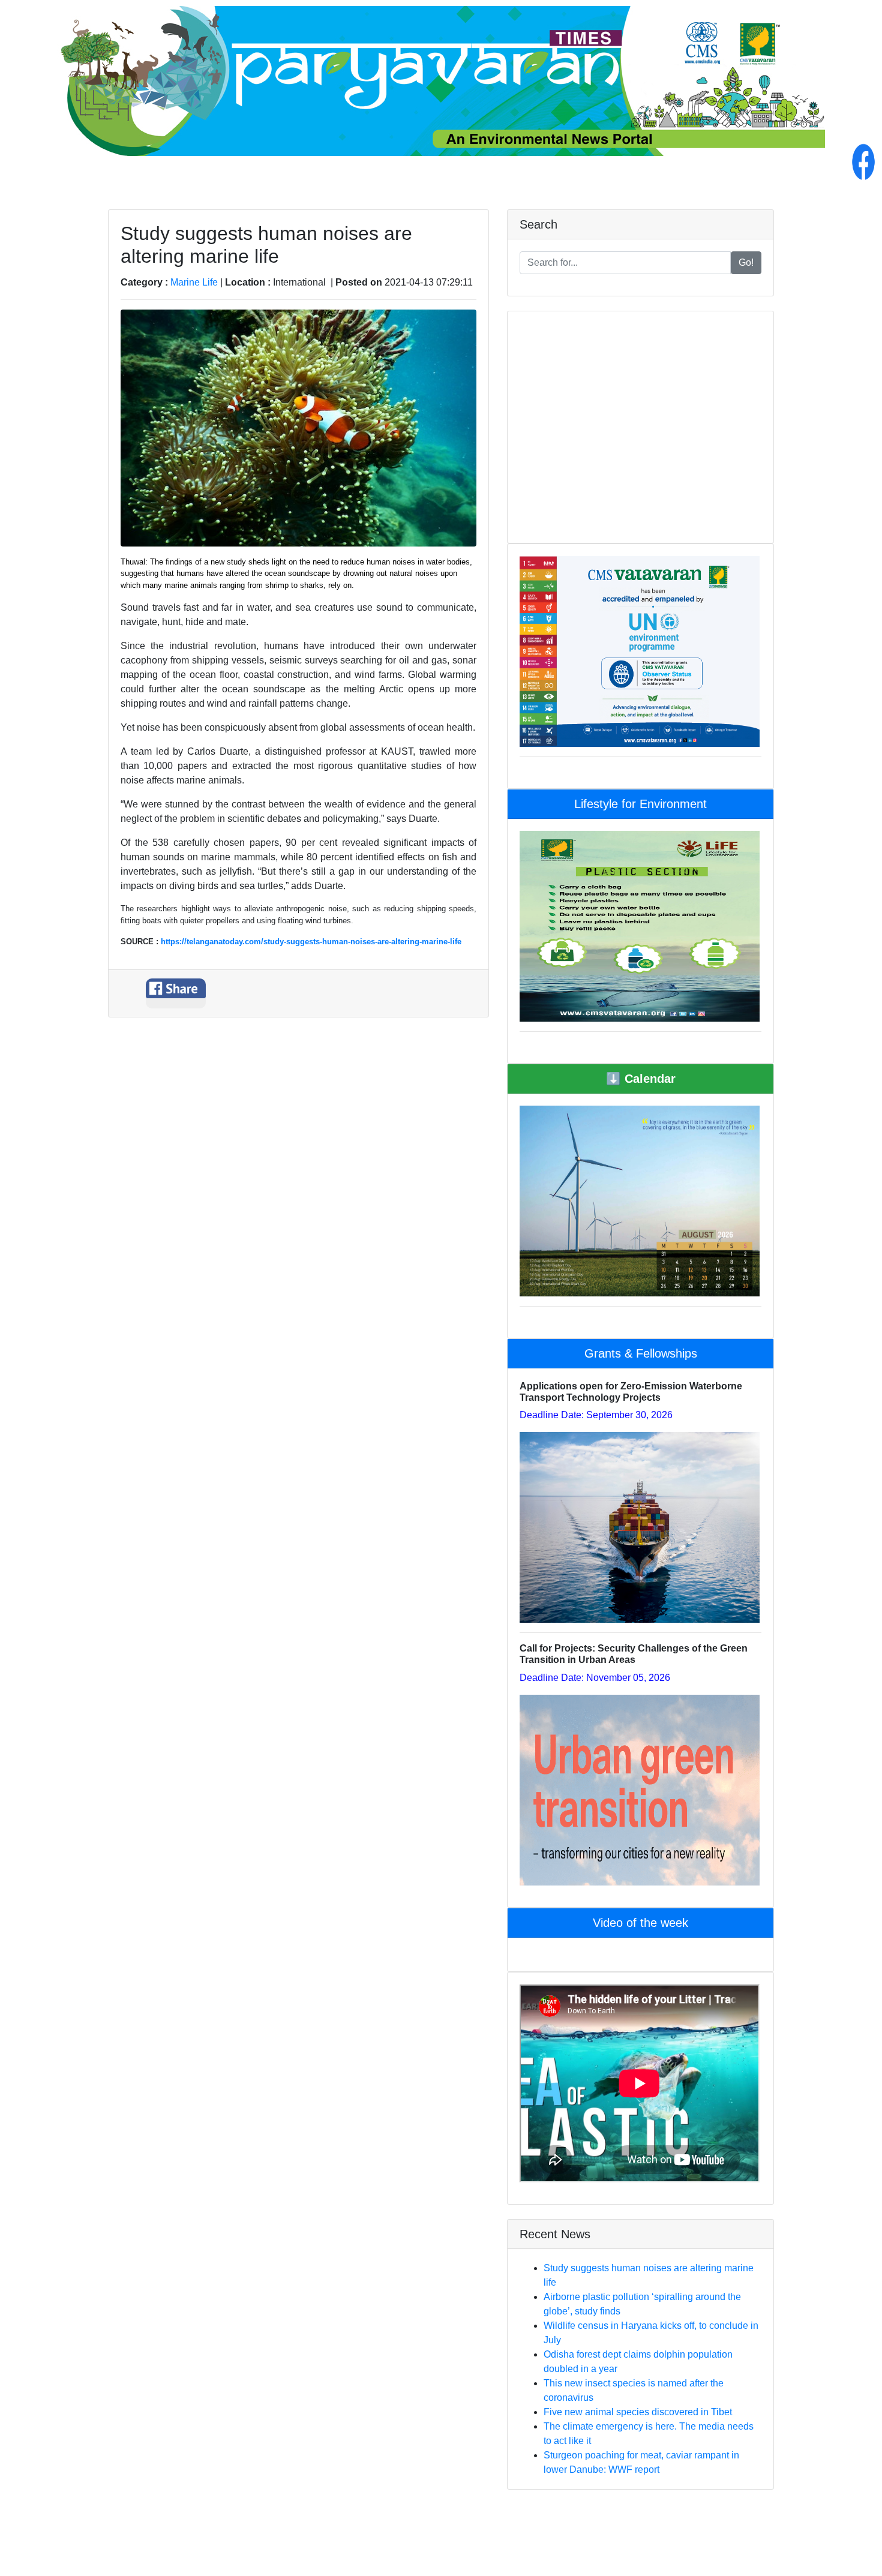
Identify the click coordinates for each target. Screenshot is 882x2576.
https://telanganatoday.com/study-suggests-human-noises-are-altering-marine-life (311, 942)
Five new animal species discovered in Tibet (638, 2412)
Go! (746, 262)
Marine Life (195, 282)
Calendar (641, 1079)
